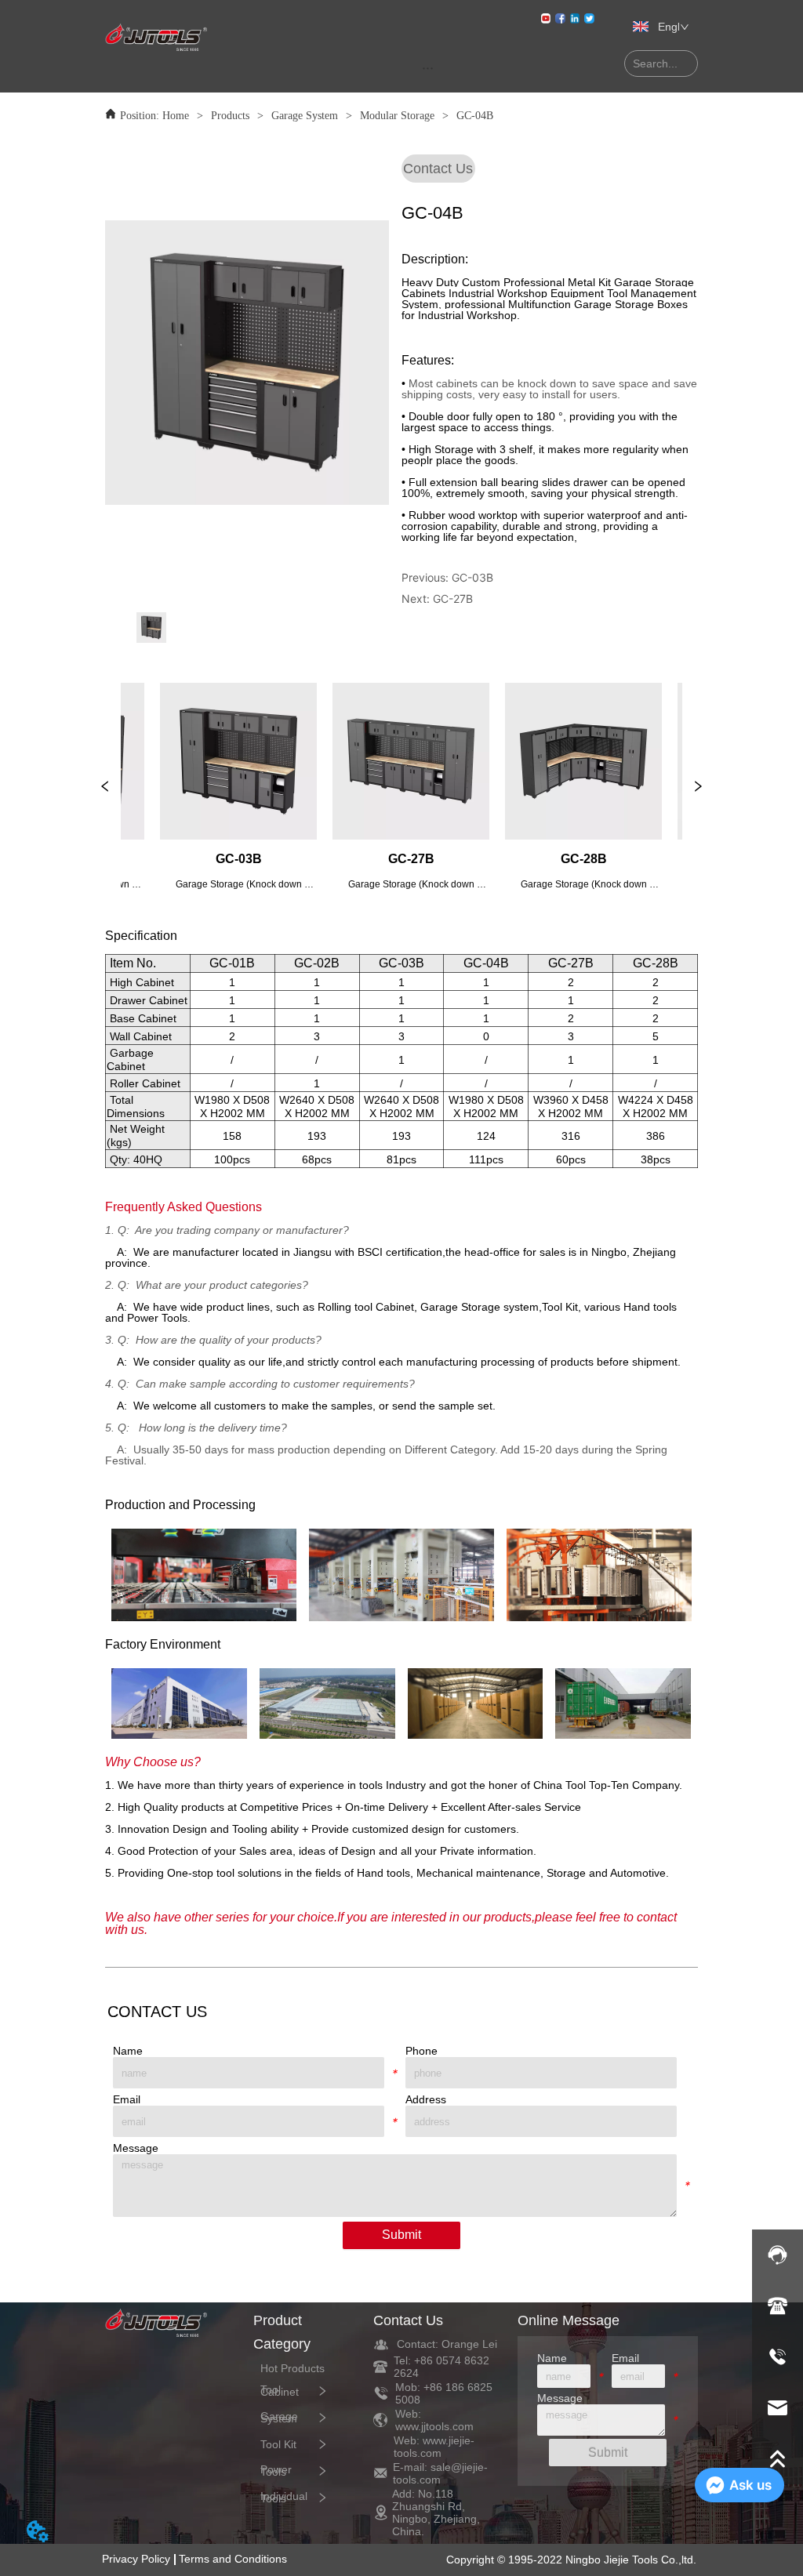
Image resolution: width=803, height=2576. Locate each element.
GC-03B (472, 577)
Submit (401, 2235)
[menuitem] (428, 67)
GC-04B (475, 116)
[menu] (428, 67)
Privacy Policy (136, 2559)
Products (230, 116)
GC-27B (453, 599)
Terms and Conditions (233, 2559)
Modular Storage (397, 116)
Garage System (305, 116)
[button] (428, 68)
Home (176, 116)
